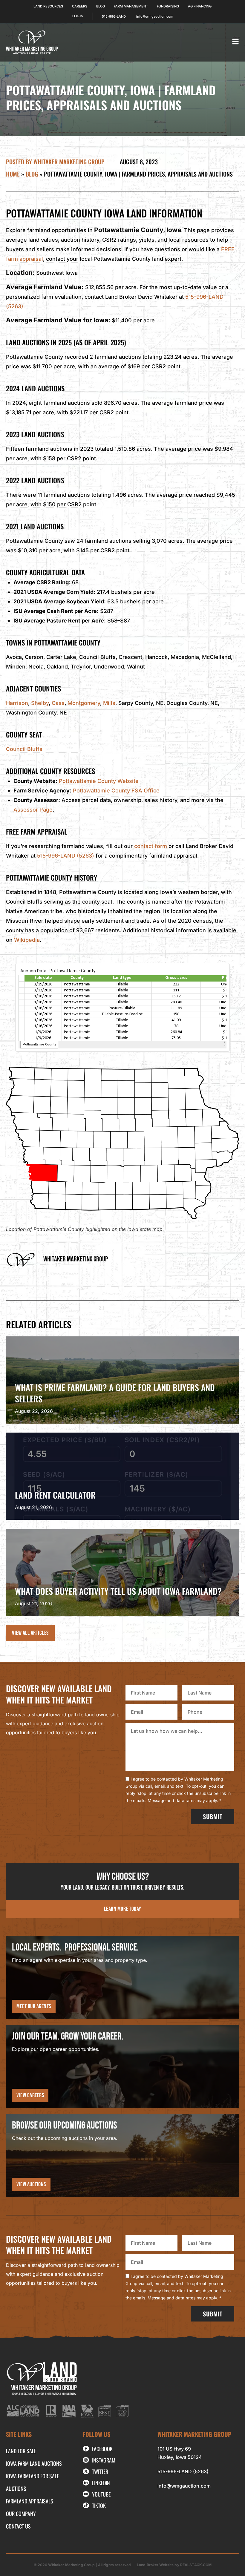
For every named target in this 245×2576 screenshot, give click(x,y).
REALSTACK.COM (196, 2565)
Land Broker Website (155, 2565)
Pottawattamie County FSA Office (116, 791)
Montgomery (84, 703)
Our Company (21, 2514)
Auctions (16, 2488)
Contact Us (18, 2526)
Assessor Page (33, 810)
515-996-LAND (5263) (66, 856)
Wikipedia (27, 940)
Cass (58, 703)
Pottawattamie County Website (99, 781)
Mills (109, 703)
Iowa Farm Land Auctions (34, 2463)
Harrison (17, 703)
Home (13, 174)
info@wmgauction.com (184, 2486)
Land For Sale (21, 2451)
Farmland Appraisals (30, 2501)
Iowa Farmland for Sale (32, 2476)
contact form (151, 846)
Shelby (40, 703)
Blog (32, 174)
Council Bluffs (24, 749)
